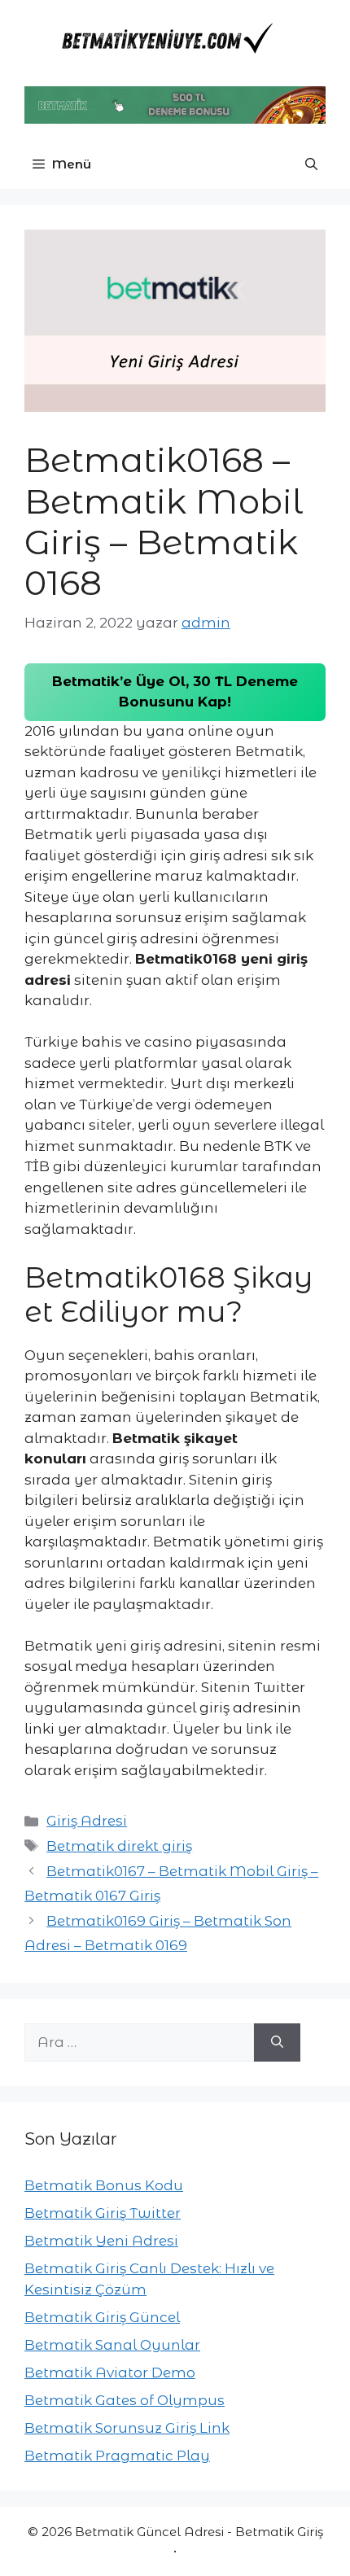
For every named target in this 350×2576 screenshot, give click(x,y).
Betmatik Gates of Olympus (125, 2400)
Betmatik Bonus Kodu (104, 2185)
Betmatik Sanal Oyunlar (112, 2345)
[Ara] (277, 2043)
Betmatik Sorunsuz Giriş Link (127, 2428)
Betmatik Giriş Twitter (103, 2213)
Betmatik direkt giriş (119, 1846)
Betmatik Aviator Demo (110, 2373)
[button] (311, 164)
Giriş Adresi (87, 1821)
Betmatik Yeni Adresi (101, 2241)
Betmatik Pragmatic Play (117, 2456)
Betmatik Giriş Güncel (102, 2317)
